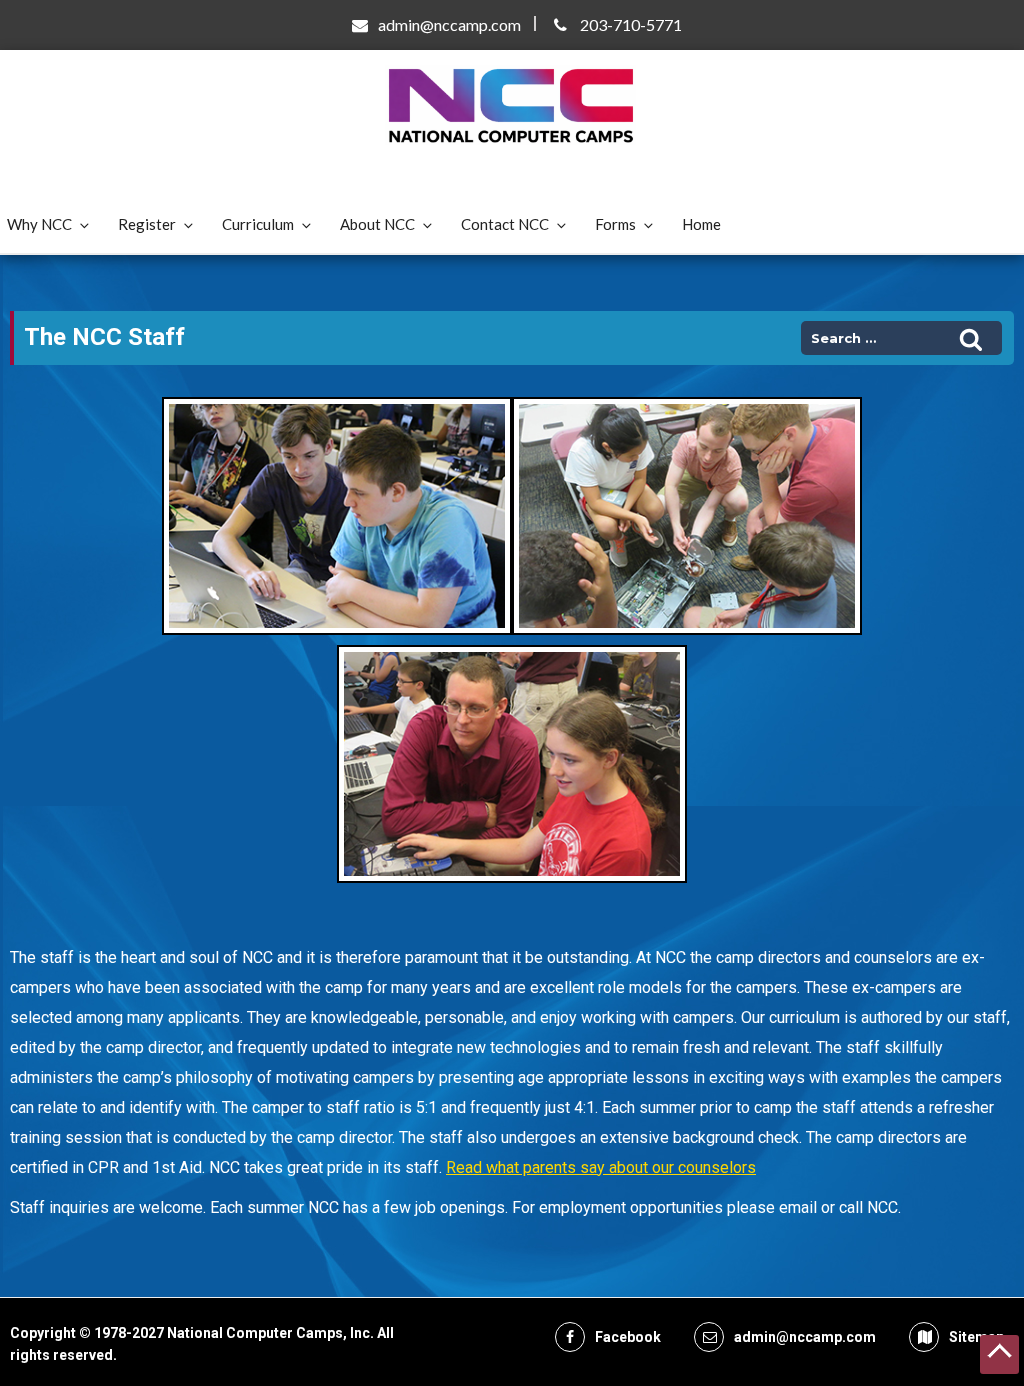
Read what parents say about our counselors (601, 1167)
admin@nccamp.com (449, 24)
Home (701, 224)
